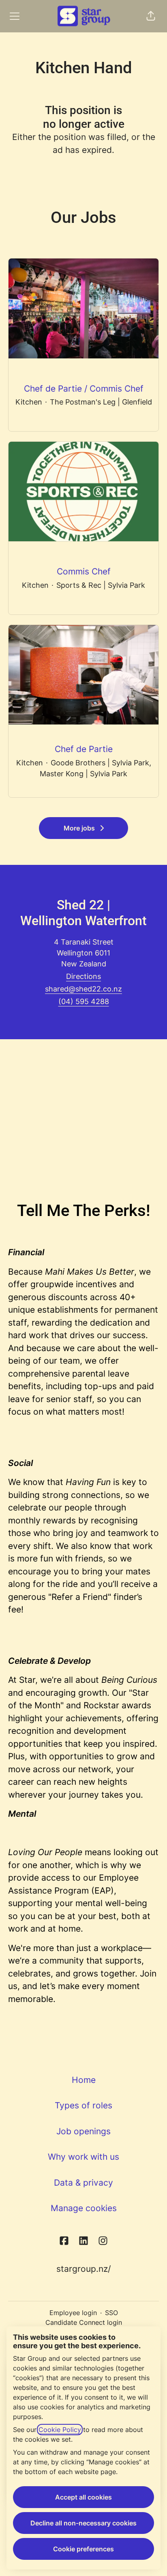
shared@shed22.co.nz (83, 989)
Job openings (83, 2131)
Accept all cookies (83, 2497)
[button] (151, 16)
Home (84, 2080)
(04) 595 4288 (84, 1001)
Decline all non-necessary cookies (83, 2523)
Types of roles (83, 2105)
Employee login (73, 2313)
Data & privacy (83, 2183)
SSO (111, 2313)
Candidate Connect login (84, 2322)
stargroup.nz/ (83, 2269)
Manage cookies (84, 2208)
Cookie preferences (83, 2549)
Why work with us (83, 2157)
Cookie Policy (60, 2430)
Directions (83, 976)
